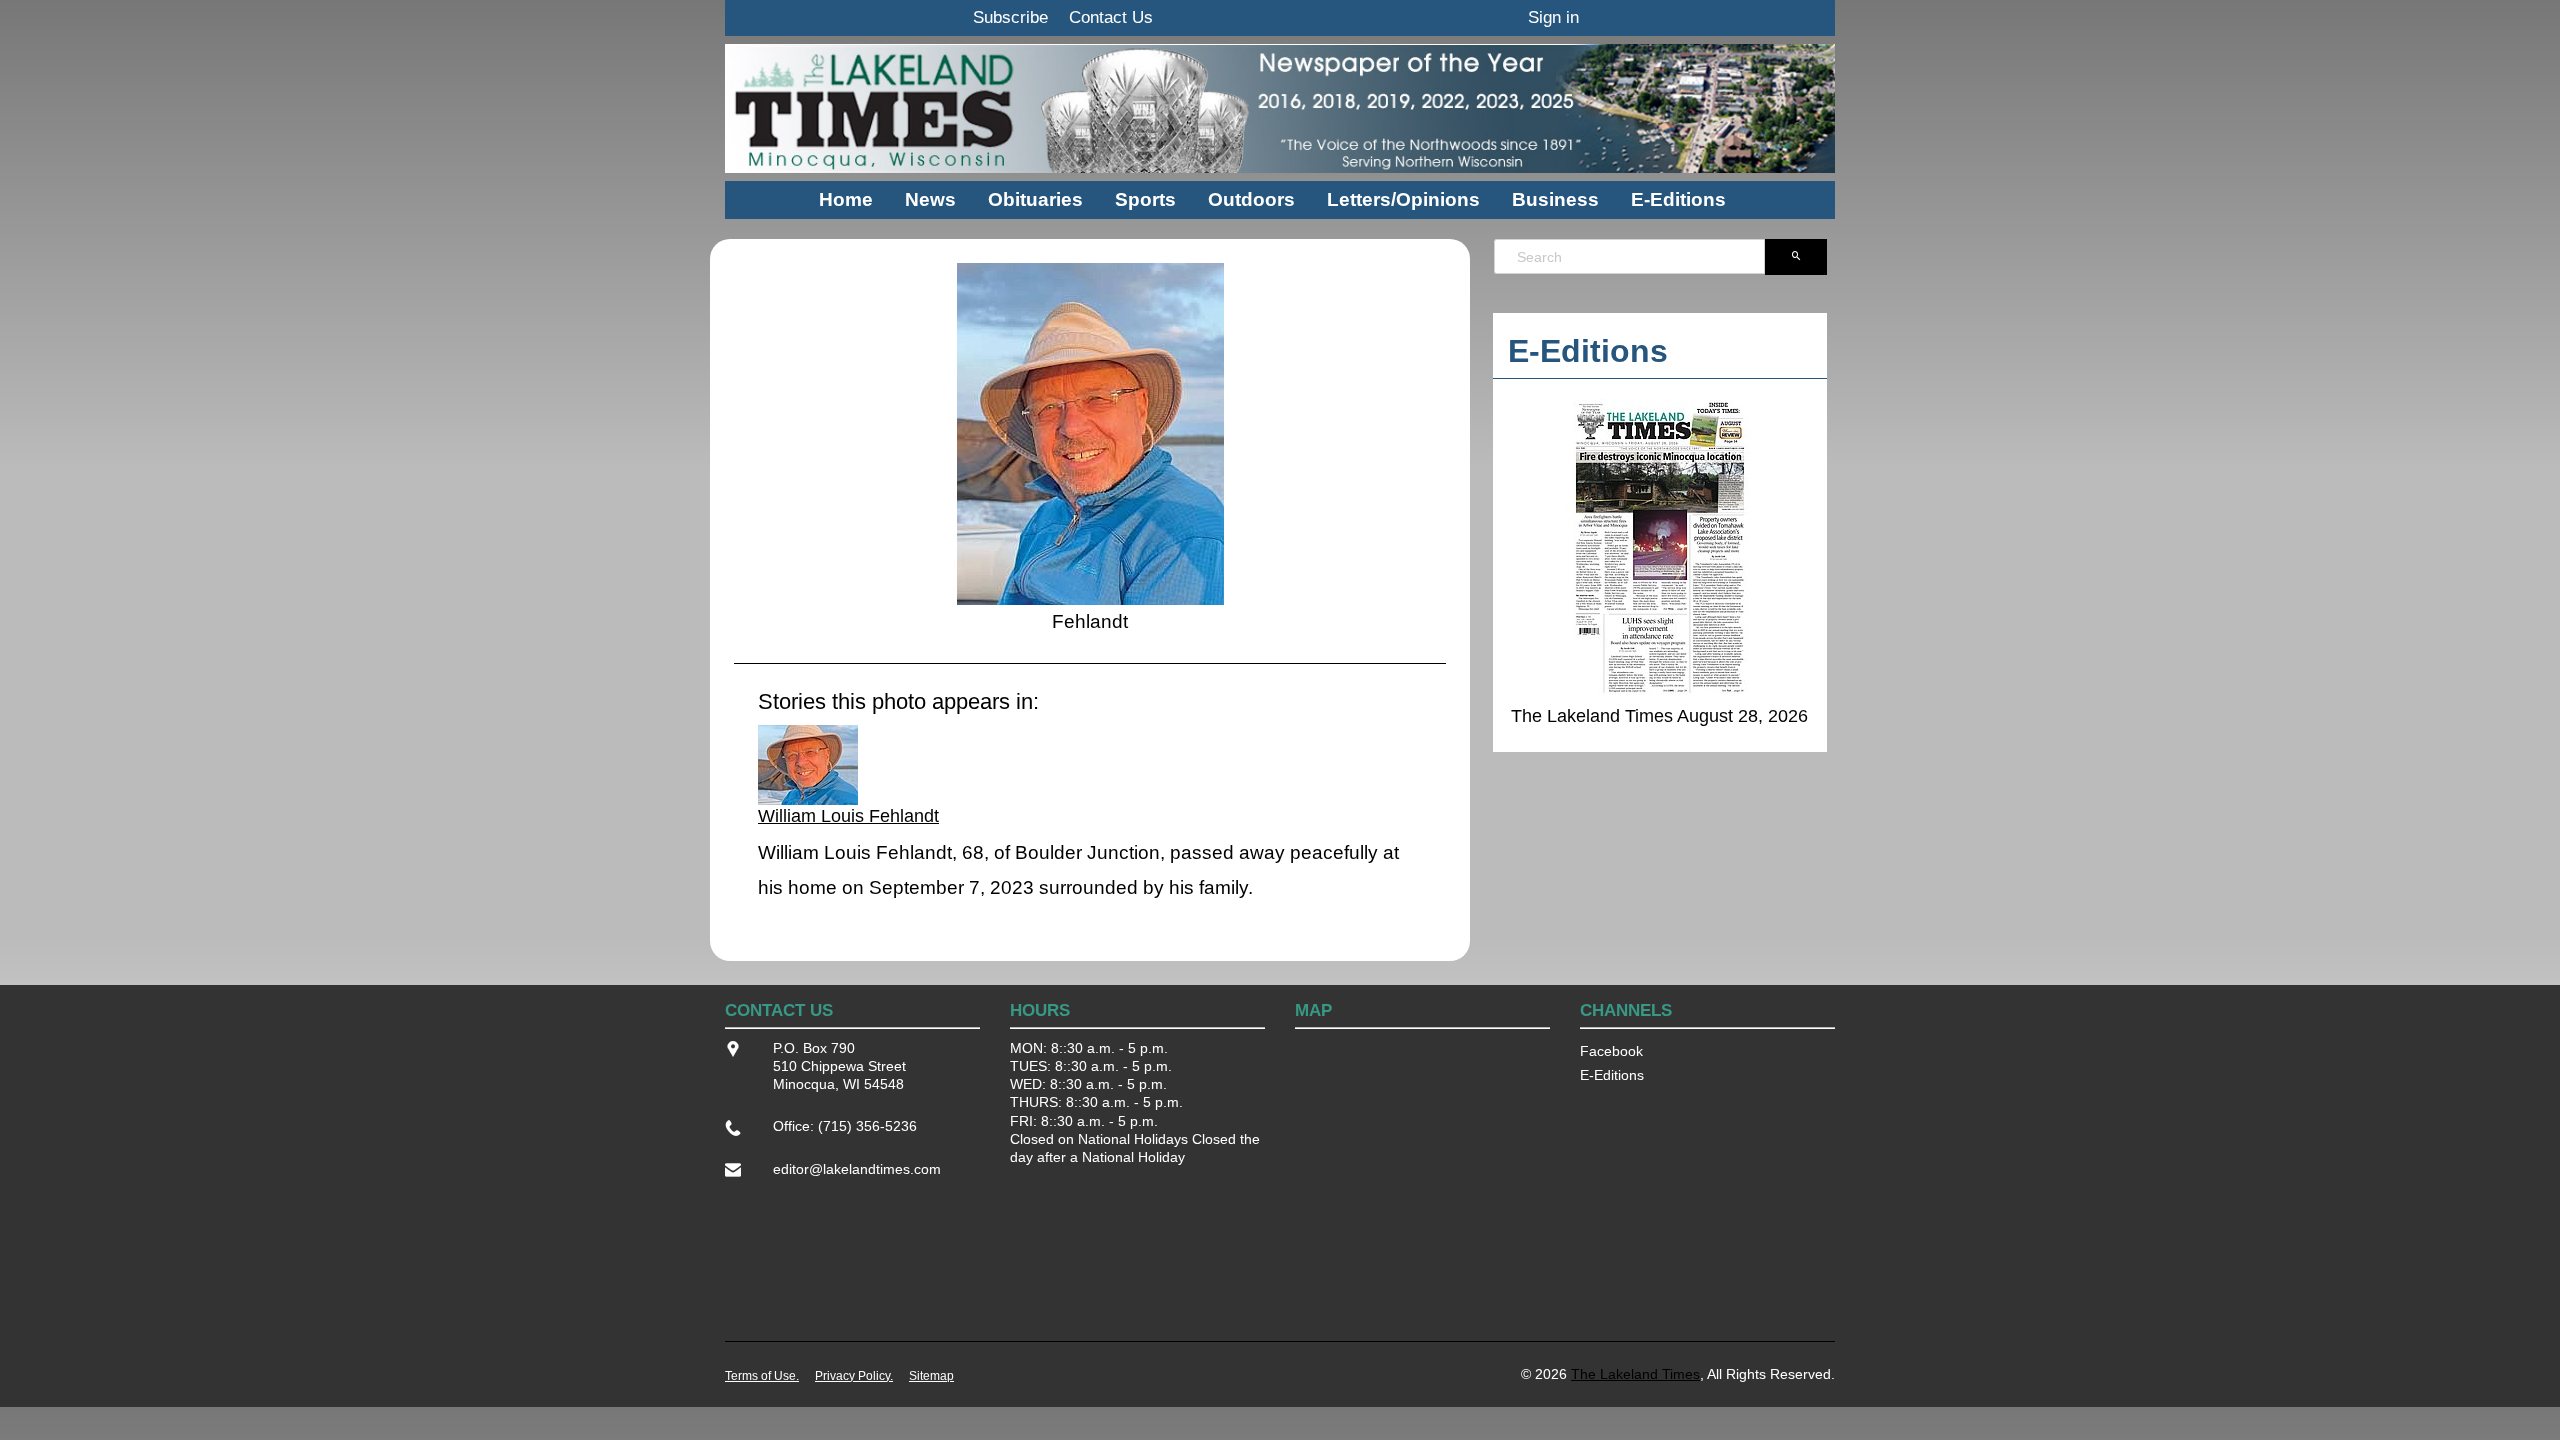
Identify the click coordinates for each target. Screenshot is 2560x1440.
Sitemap (931, 1376)
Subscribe (1010, 17)
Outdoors (1251, 199)
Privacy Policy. (854, 1376)
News (930, 199)
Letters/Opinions (1403, 199)
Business (1555, 199)
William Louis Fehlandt (848, 816)
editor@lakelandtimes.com (857, 1169)
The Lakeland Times (1635, 1374)
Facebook (1611, 1051)
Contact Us (1111, 17)
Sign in (1553, 17)
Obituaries (1035, 199)
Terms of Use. (762, 1376)
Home (846, 199)
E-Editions (1678, 199)
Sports (1145, 199)
